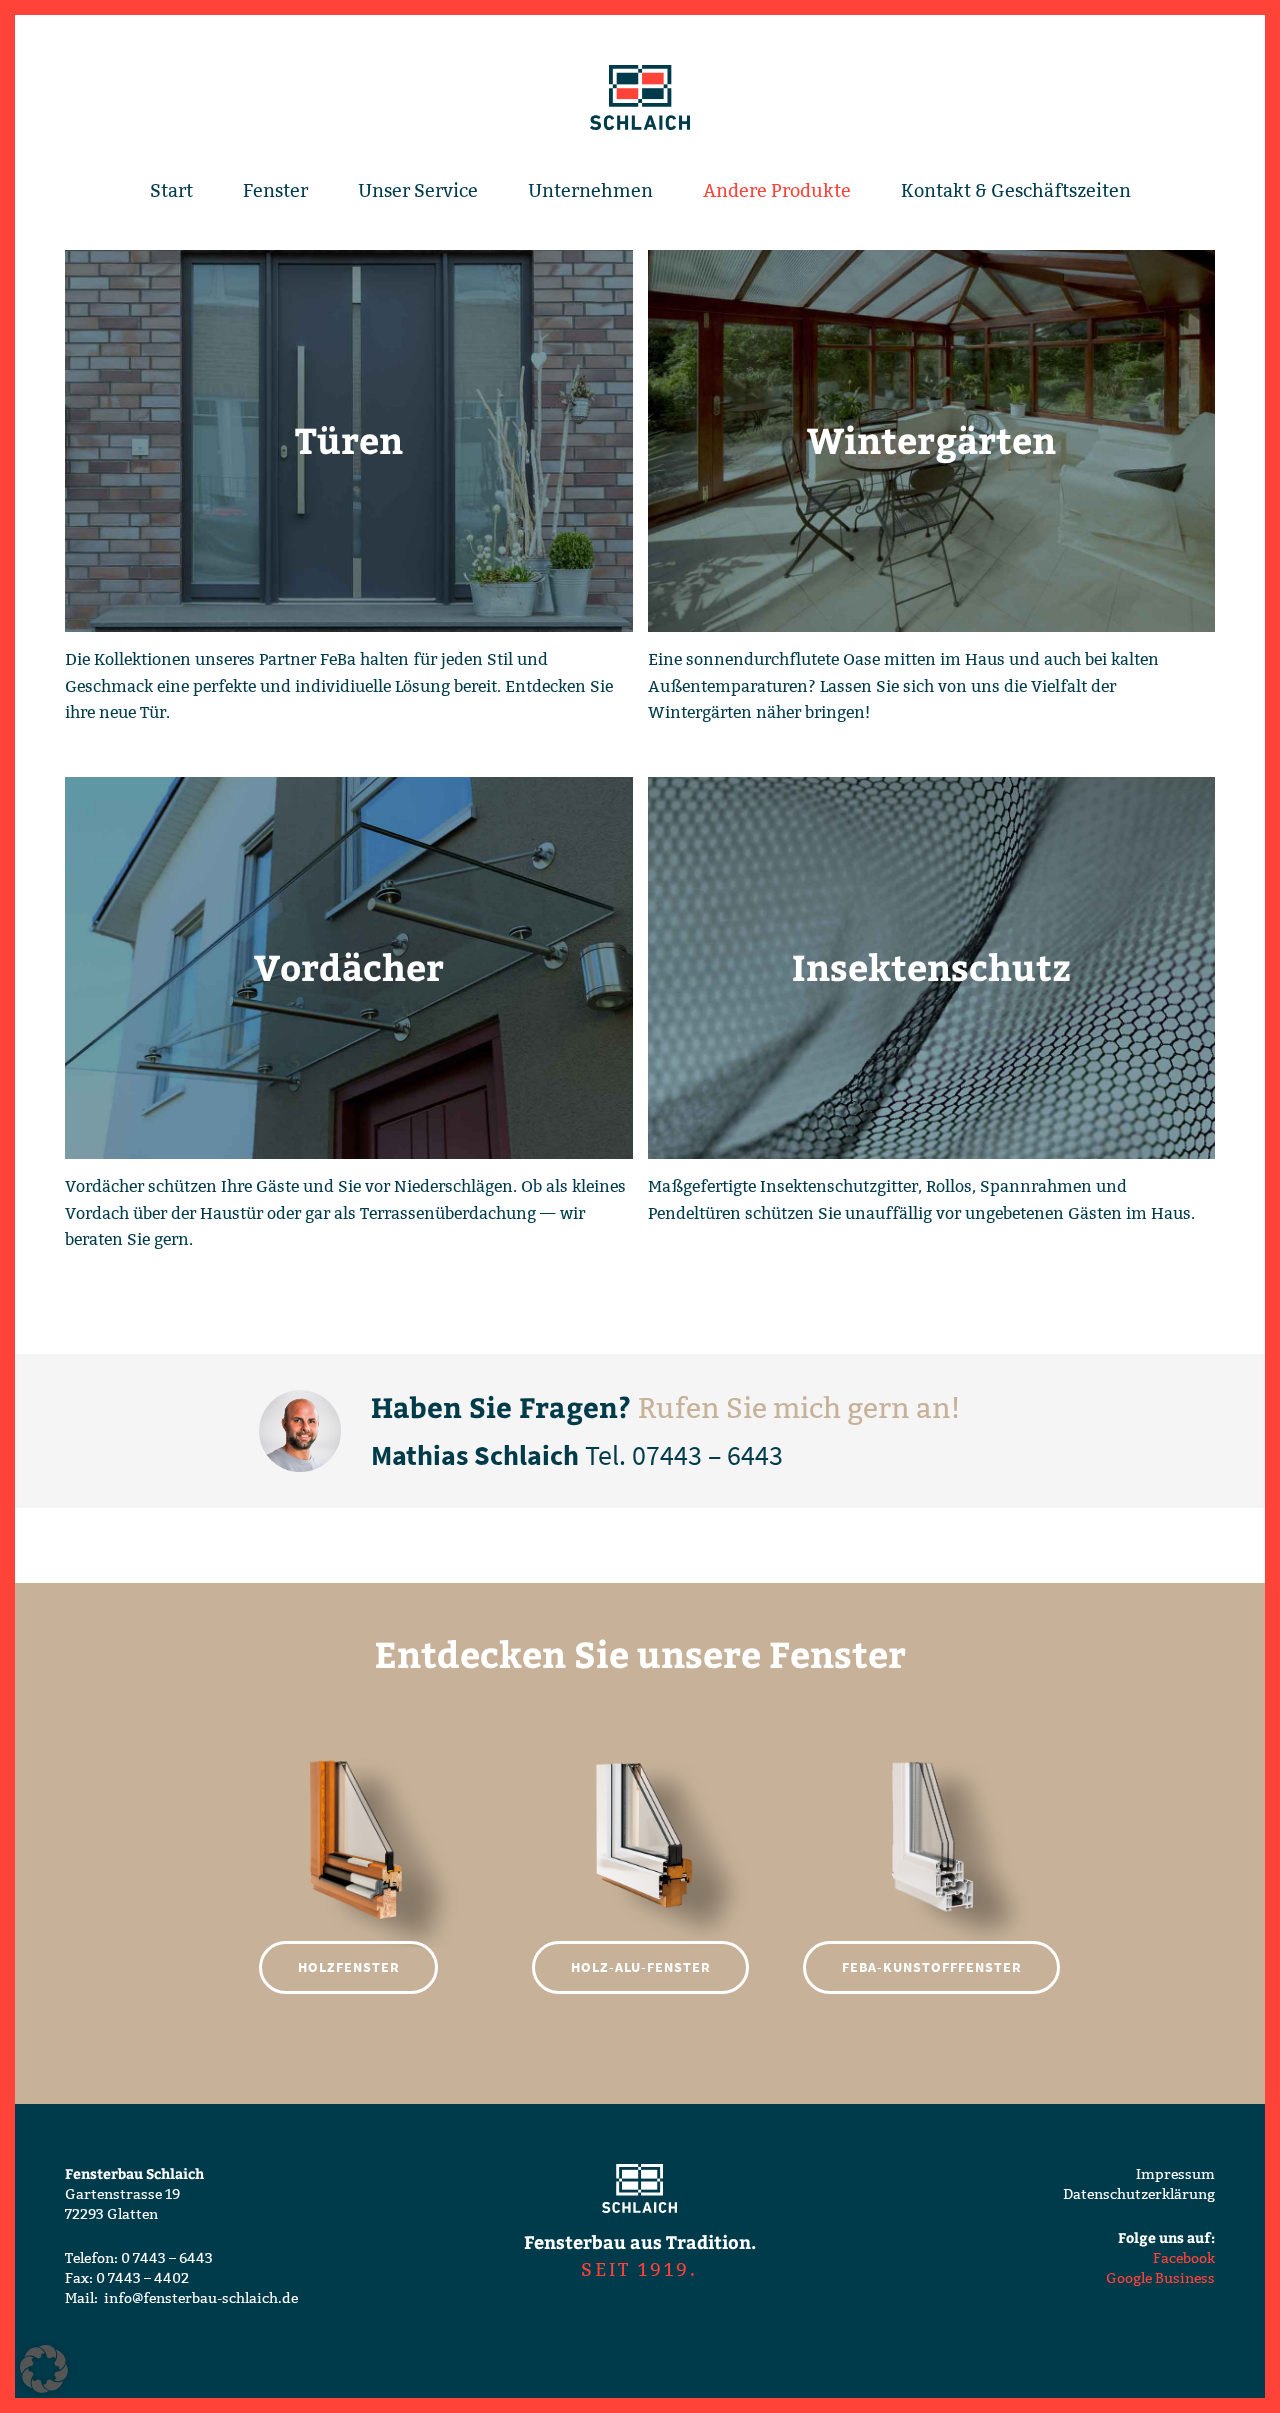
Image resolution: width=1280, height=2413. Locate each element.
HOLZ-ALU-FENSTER (641, 1967)
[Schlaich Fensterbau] (640, 98)
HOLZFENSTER (349, 1967)
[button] (44, 2369)
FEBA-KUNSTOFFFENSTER (932, 1967)
